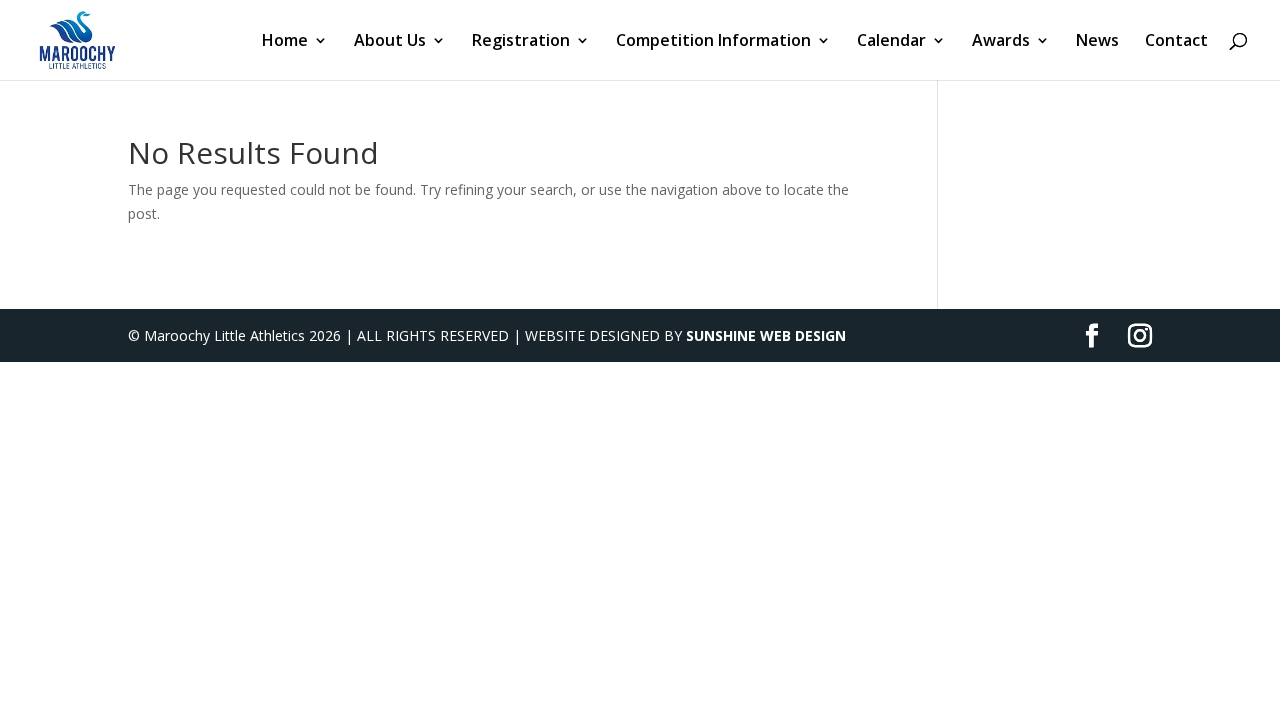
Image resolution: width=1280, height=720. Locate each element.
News (1097, 42)
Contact (1176, 42)
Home (285, 42)
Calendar (891, 42)
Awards (1001, 42)
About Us (390, 42)
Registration (521, 42)
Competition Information (713, 42)
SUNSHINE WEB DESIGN (766, 335)
